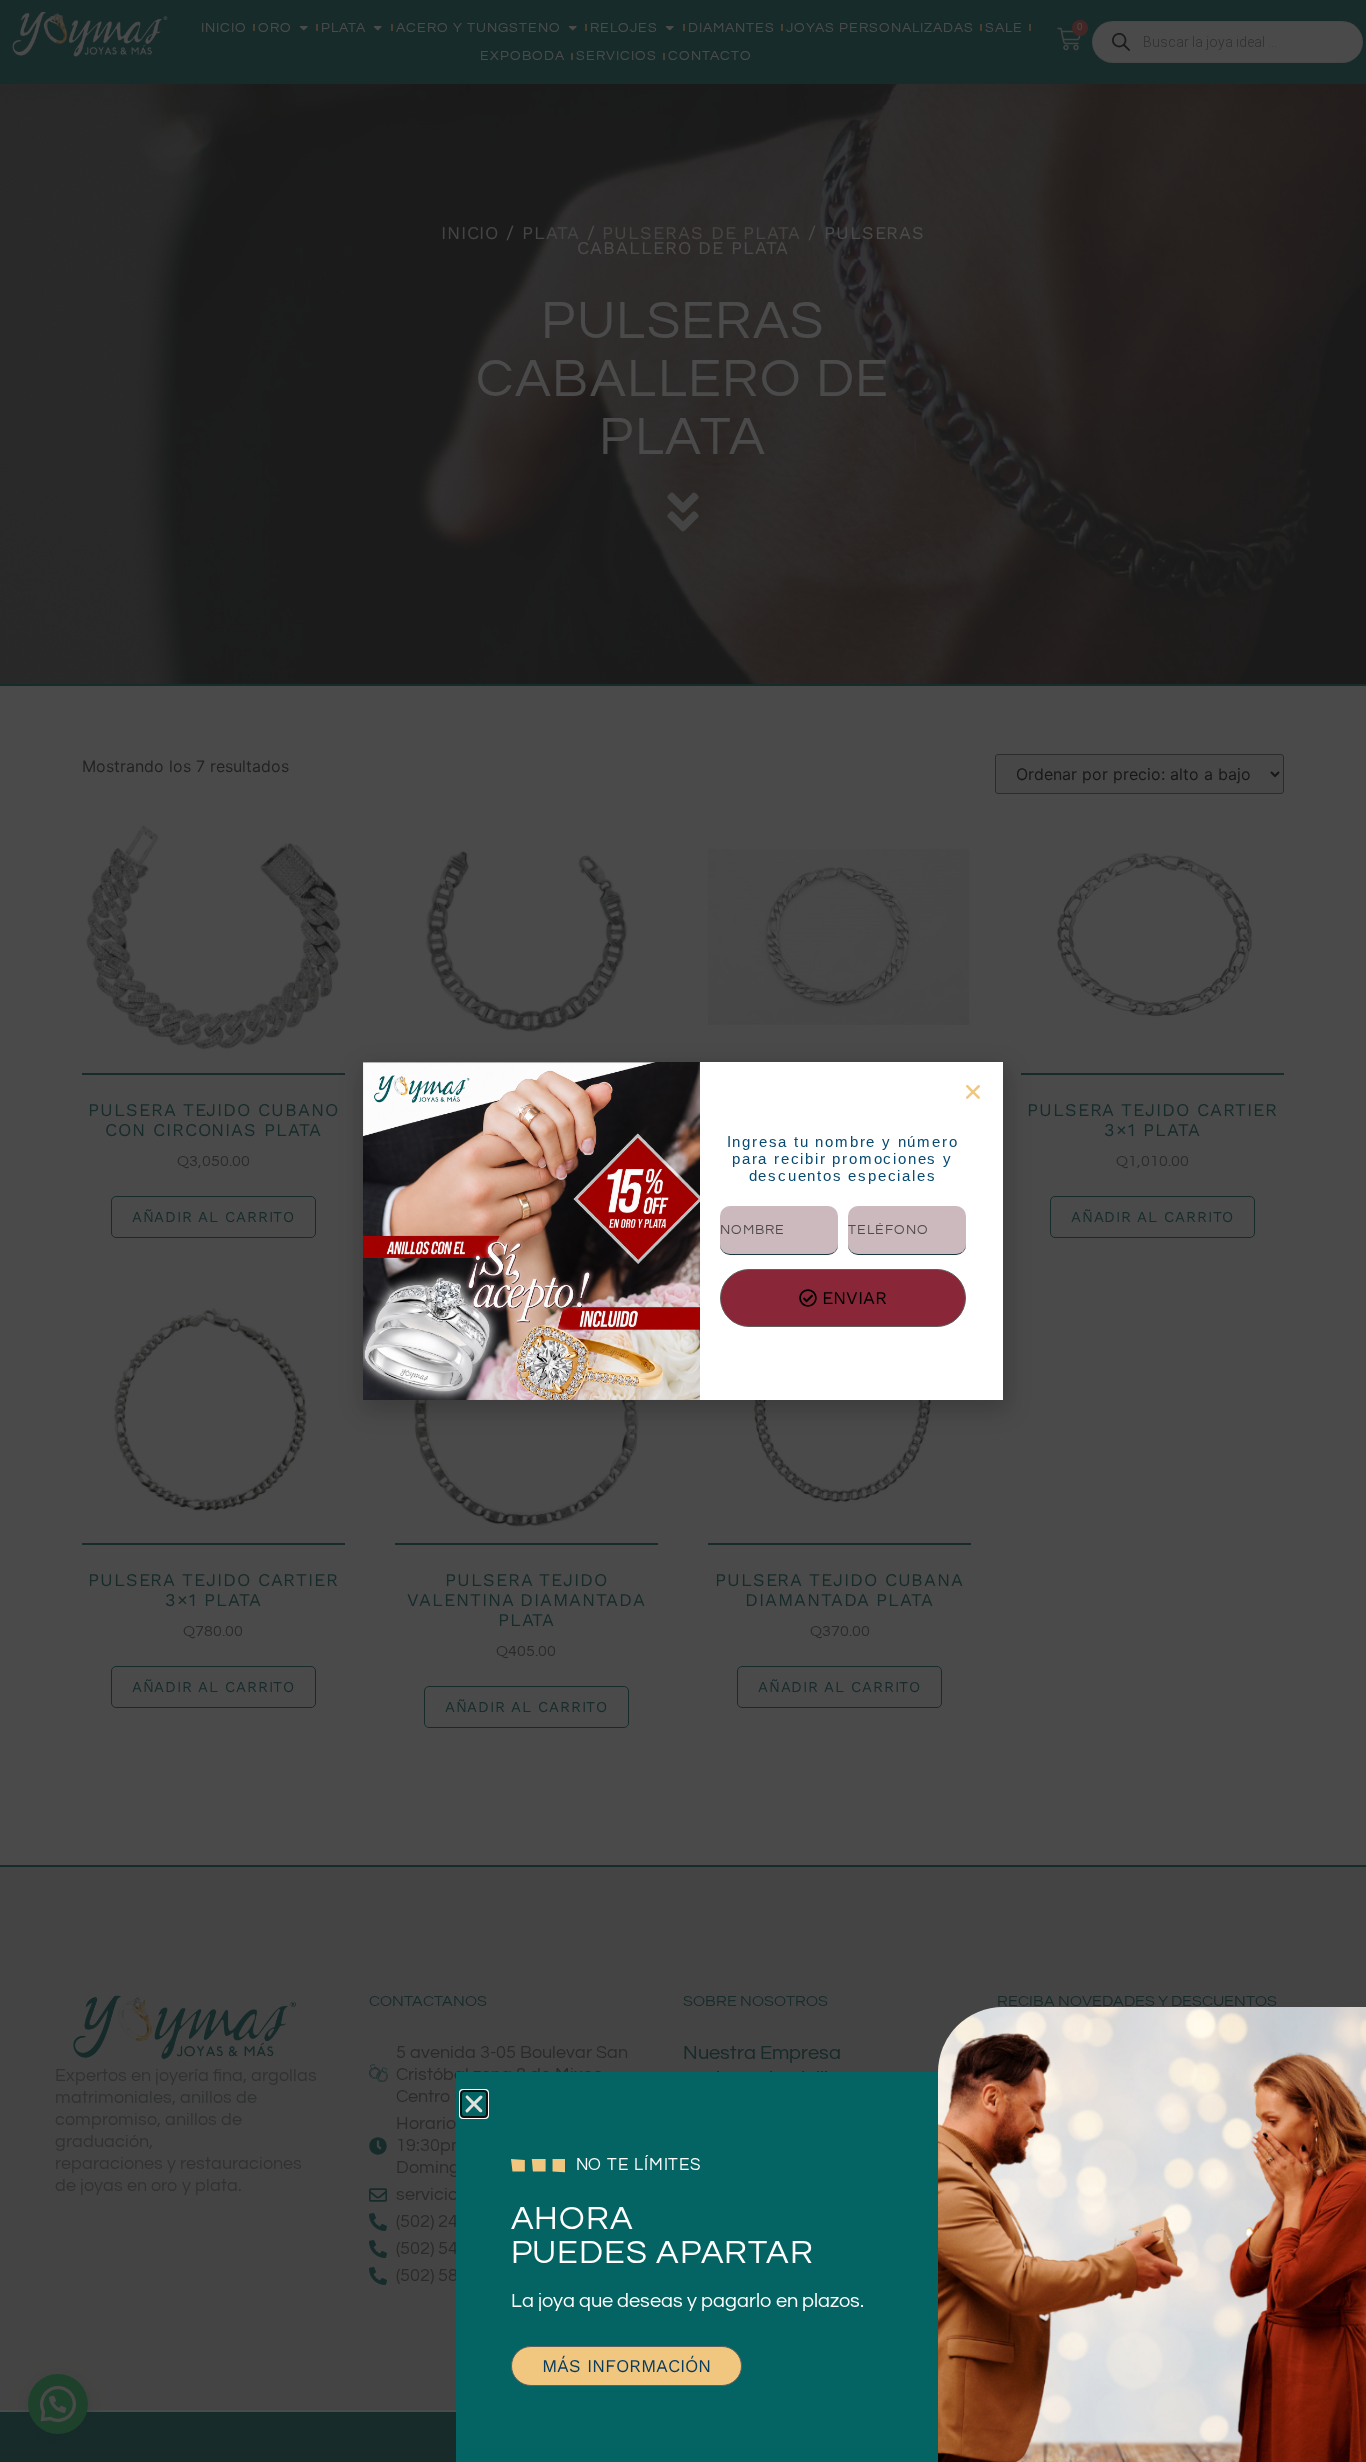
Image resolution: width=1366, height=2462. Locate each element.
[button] (474, 2104)
